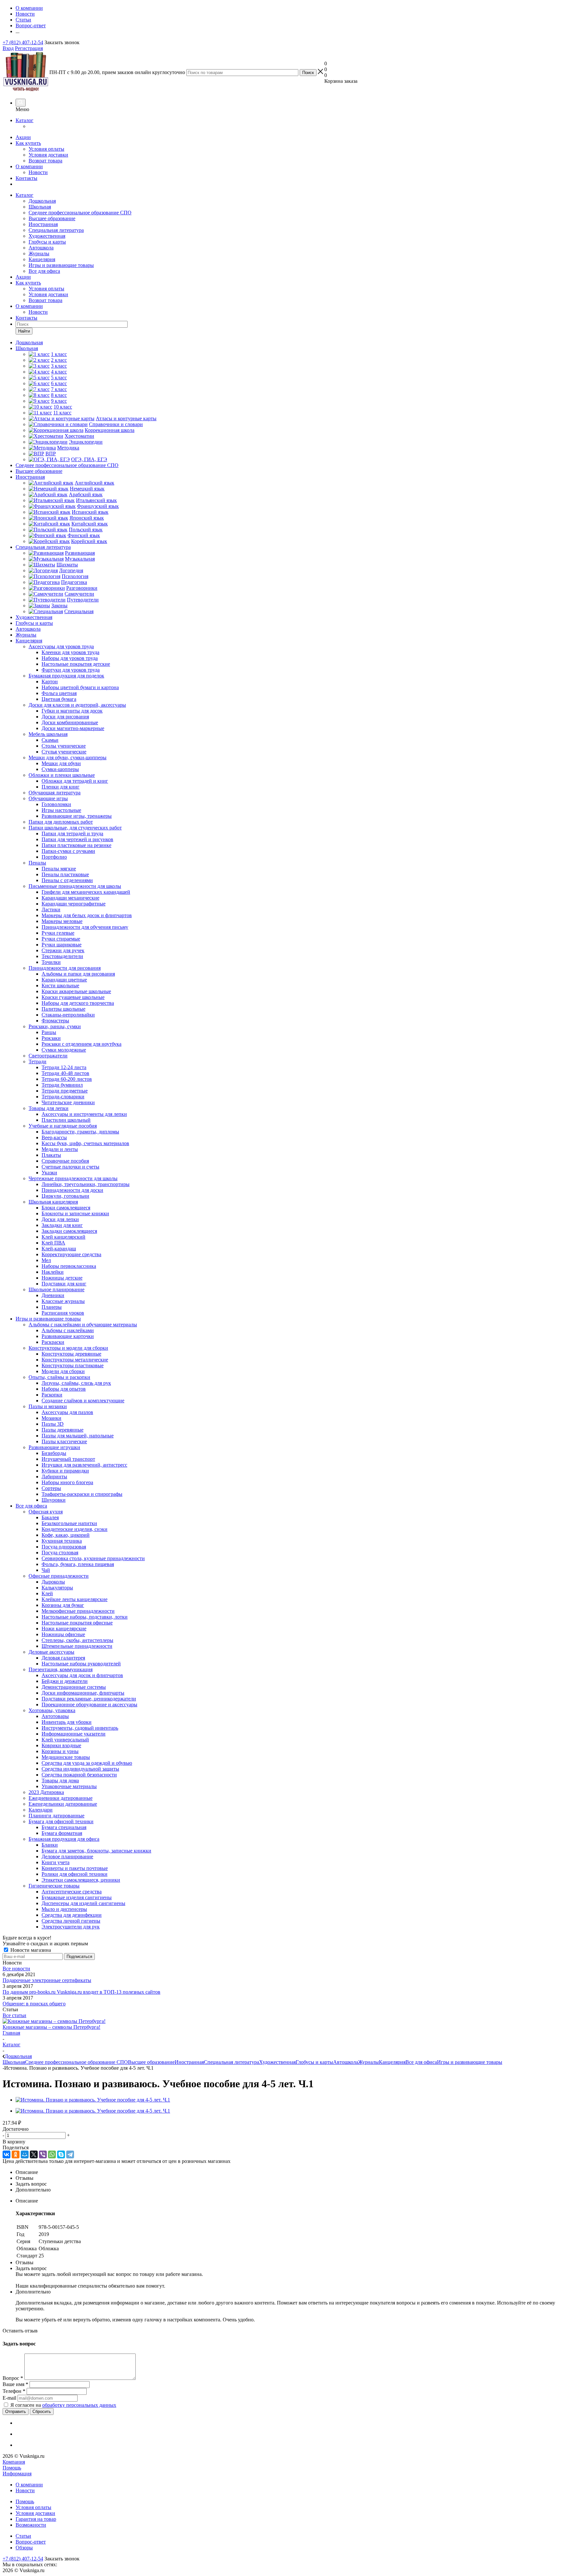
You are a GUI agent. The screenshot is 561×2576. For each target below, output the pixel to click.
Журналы (39, 253)
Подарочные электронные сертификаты (47, 1980)
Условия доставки (48, 155)
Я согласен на (63, 2405)
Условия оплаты (46, 149)
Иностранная (43, 224)
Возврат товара (45, 161)
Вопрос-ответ (31, 2542)
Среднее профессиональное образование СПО (80, 213)
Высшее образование (52, 218)
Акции (23, 137)
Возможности (31, 2525)
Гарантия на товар (36, 2519)
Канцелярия (42, 259)
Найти (24, 331)
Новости (38, 172)
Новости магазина (30, 1950)
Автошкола (41, 248)
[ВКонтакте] (6, 2154)
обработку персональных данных (79, 2405)
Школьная (40, 207)
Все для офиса (44, 271)
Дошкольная (42, 201)
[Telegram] (70, 2154)
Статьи (23, 2536)
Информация (17, 2474)
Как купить (28, 143)
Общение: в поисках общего (34, 2004)
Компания (14, 2462)
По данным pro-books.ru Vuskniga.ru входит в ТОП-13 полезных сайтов (81, 1992)
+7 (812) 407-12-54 (23, 42)
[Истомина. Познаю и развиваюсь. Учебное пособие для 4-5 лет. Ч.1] (93, 2100)
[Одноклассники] (16, 2154)
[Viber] (43, 2154)
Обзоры (24, 2548)
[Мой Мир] (25, 2154)
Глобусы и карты (47, 242)
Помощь (12, 2468)
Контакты (26, 178)
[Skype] (61, 2154)
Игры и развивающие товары (61, 265)
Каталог (25, 120)
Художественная (47, 236)
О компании (29, 166)
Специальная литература (56, 230)
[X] (34, 2154)
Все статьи (14, 2015)
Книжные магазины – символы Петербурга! (51, 2027)
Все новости (16, 1969)
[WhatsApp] (52, 2154)
